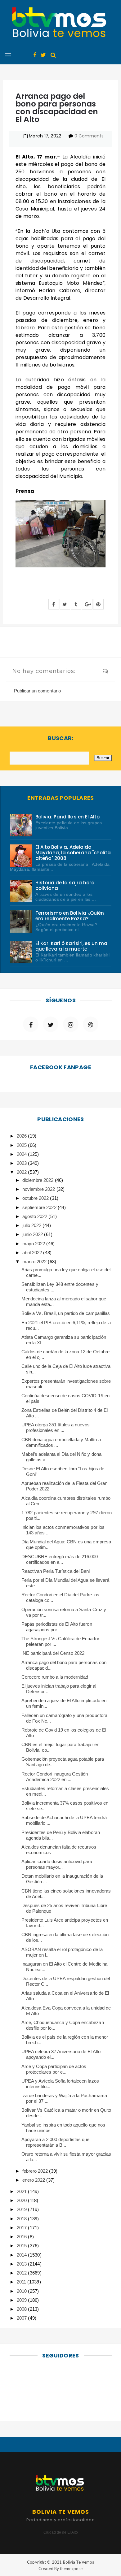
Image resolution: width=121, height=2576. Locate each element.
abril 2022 (33, 1253)
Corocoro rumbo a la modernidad (55, 1677)
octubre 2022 (36, 1198)
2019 (22, 2209)
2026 (22, 1136)
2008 (22, 2309)
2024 (22, 1154)
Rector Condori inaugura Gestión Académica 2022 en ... (55, 1777)
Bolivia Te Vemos (78, 2562)
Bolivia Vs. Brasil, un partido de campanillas (66, 1313)
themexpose (71, 2569)
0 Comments (89, 136)
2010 (22, 2291)
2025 (22, 1145)
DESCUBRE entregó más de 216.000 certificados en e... (60, 1559)
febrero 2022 (36, 2171)
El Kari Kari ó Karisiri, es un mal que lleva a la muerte (72, 946)
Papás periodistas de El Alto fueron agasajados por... (57, 1627)
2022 (22, 1172)
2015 (22, 2246)
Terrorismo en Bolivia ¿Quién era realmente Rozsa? (70, 916)
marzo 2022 (35, 1262)
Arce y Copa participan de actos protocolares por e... (54, 2069)
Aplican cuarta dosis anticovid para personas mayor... (57, 1864)
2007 (22, 2318)
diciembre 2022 (38, 1180)
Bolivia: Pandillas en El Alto (67, 817)
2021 (22, 2191)
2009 (22, 2300)
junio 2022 (33, 1234)
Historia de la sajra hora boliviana (65, 885)
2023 (22, 1163)
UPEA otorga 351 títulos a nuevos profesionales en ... (56, 1427)
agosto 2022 (35, 1216)
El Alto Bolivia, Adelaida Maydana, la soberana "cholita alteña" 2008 (73, 853)
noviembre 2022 (39, 1189)
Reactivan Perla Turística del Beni (56, 1571)
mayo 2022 (34, 1244)
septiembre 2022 (40, 1207)
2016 (22, 2237)
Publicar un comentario (37, 691)
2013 (22, 2264)
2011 (22, 2282)
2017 (22, 2228)
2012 (22, 2273)
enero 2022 (34, 2180)
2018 (22, 2219)
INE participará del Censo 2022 (53, 1653)
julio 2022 (32, 1225)
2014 (22, 2255)
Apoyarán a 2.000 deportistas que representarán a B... (56, 2142)
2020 (22, 2200)
